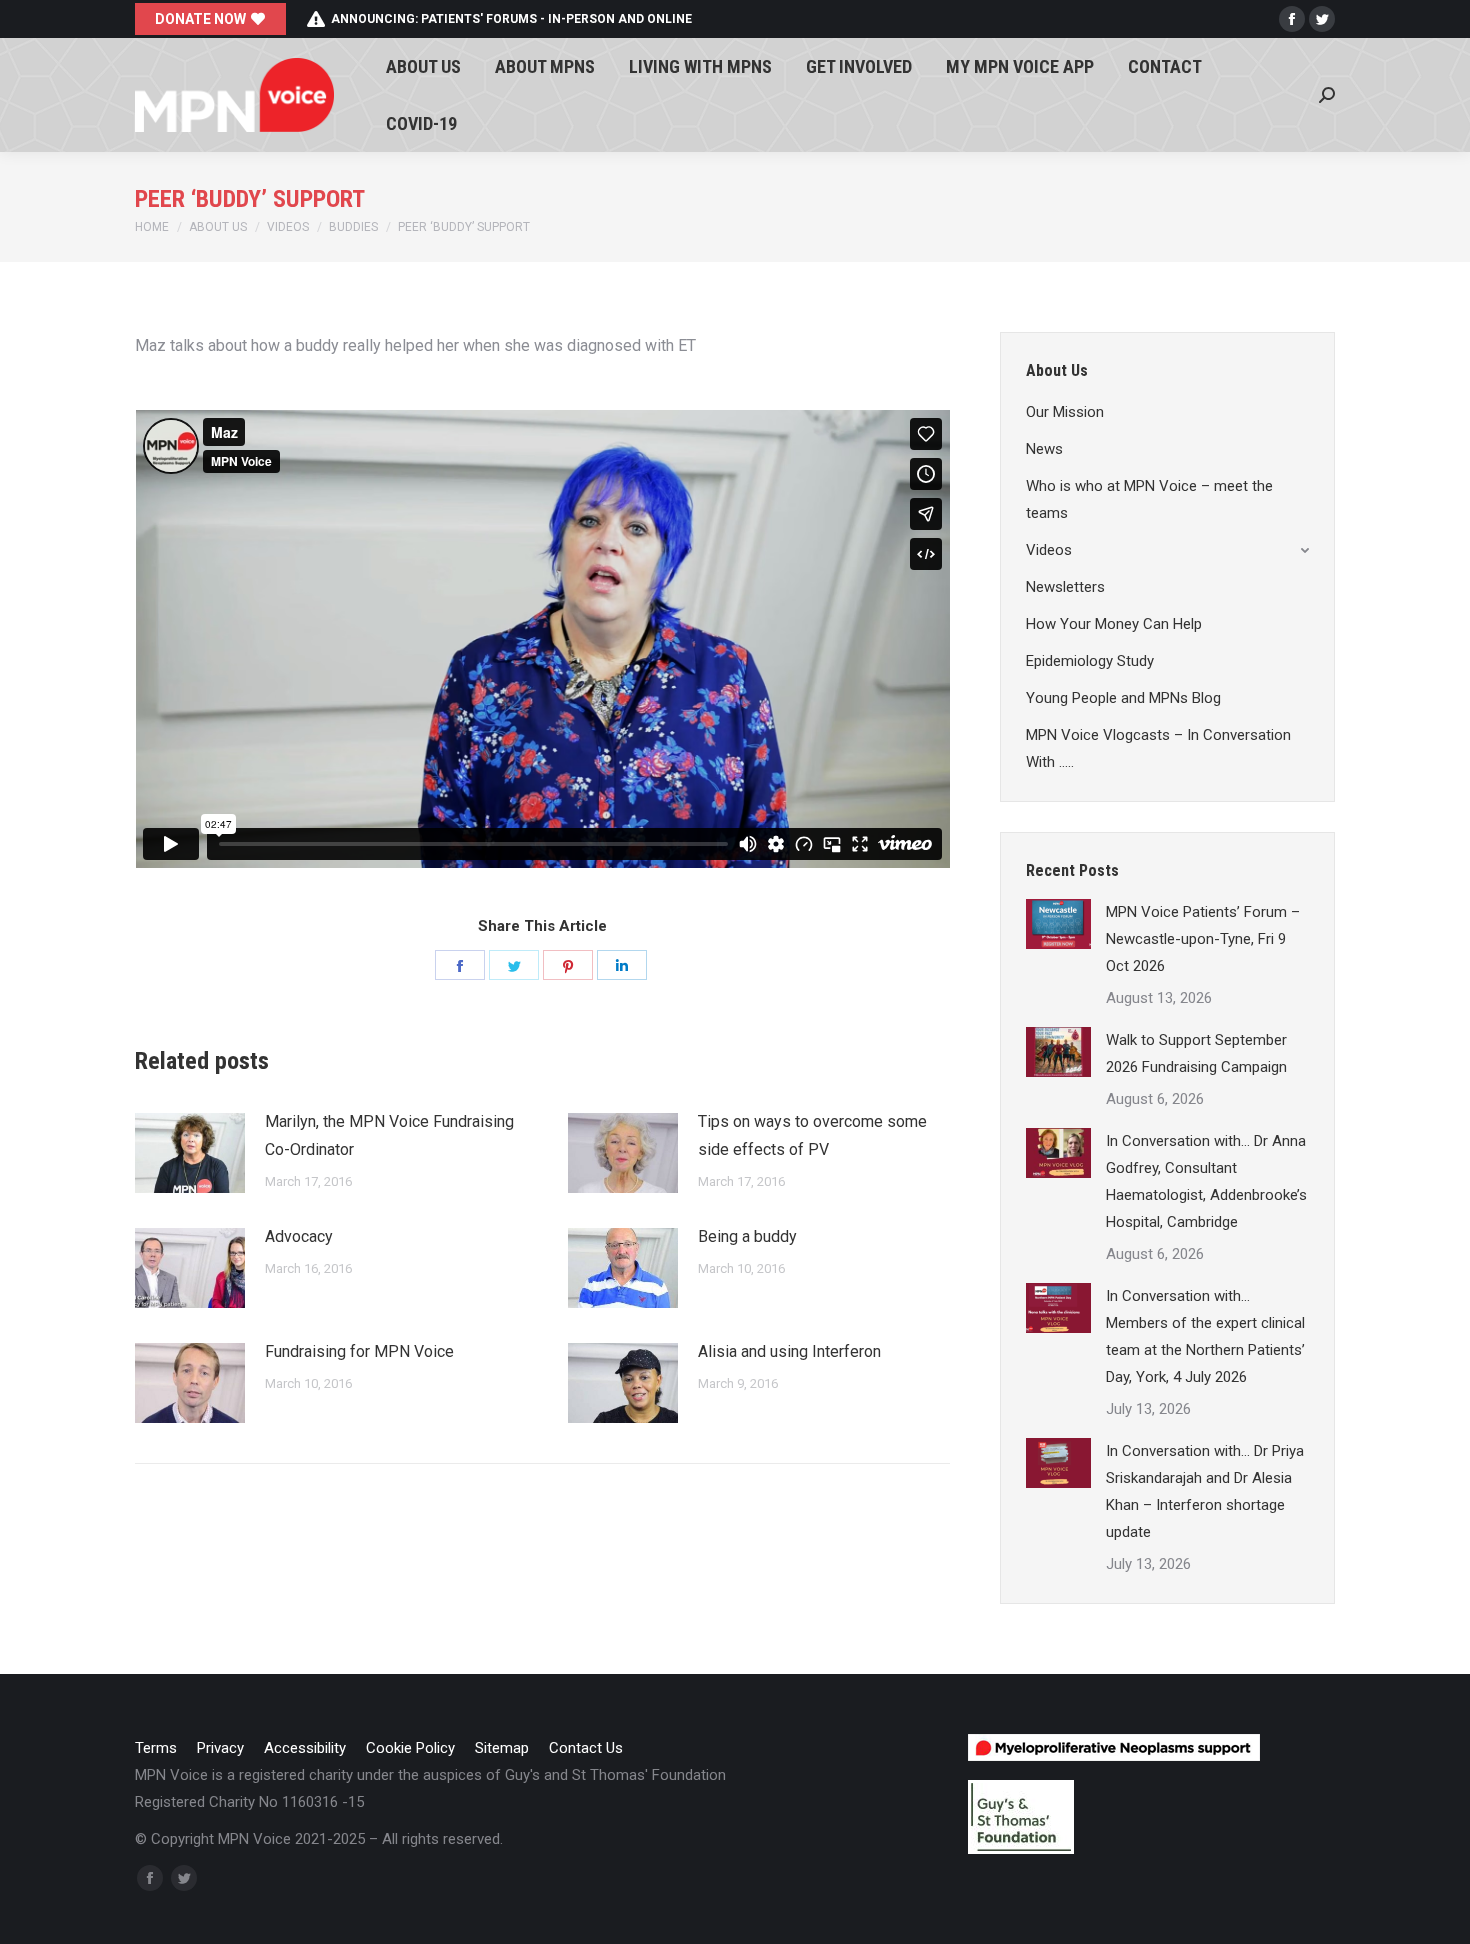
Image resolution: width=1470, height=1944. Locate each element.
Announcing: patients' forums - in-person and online (511, 19)
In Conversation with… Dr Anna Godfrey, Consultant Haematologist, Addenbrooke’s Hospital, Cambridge (1206, 1181)
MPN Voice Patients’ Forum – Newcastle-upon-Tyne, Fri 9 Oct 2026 (1203, 939)
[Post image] (190, 1153)
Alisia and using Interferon (789, 1351)
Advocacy (299, 1236)
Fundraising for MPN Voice (359, 1351)
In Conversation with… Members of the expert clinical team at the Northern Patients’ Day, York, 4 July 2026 (1205, 1336)
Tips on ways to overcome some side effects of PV (812, 1135)
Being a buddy (747, 1236)
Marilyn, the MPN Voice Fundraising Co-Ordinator (389, 1135)
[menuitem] (423, 66)
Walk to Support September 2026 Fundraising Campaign (1196, 1053)
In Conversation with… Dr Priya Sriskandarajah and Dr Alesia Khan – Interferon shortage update (1205, 1491)
